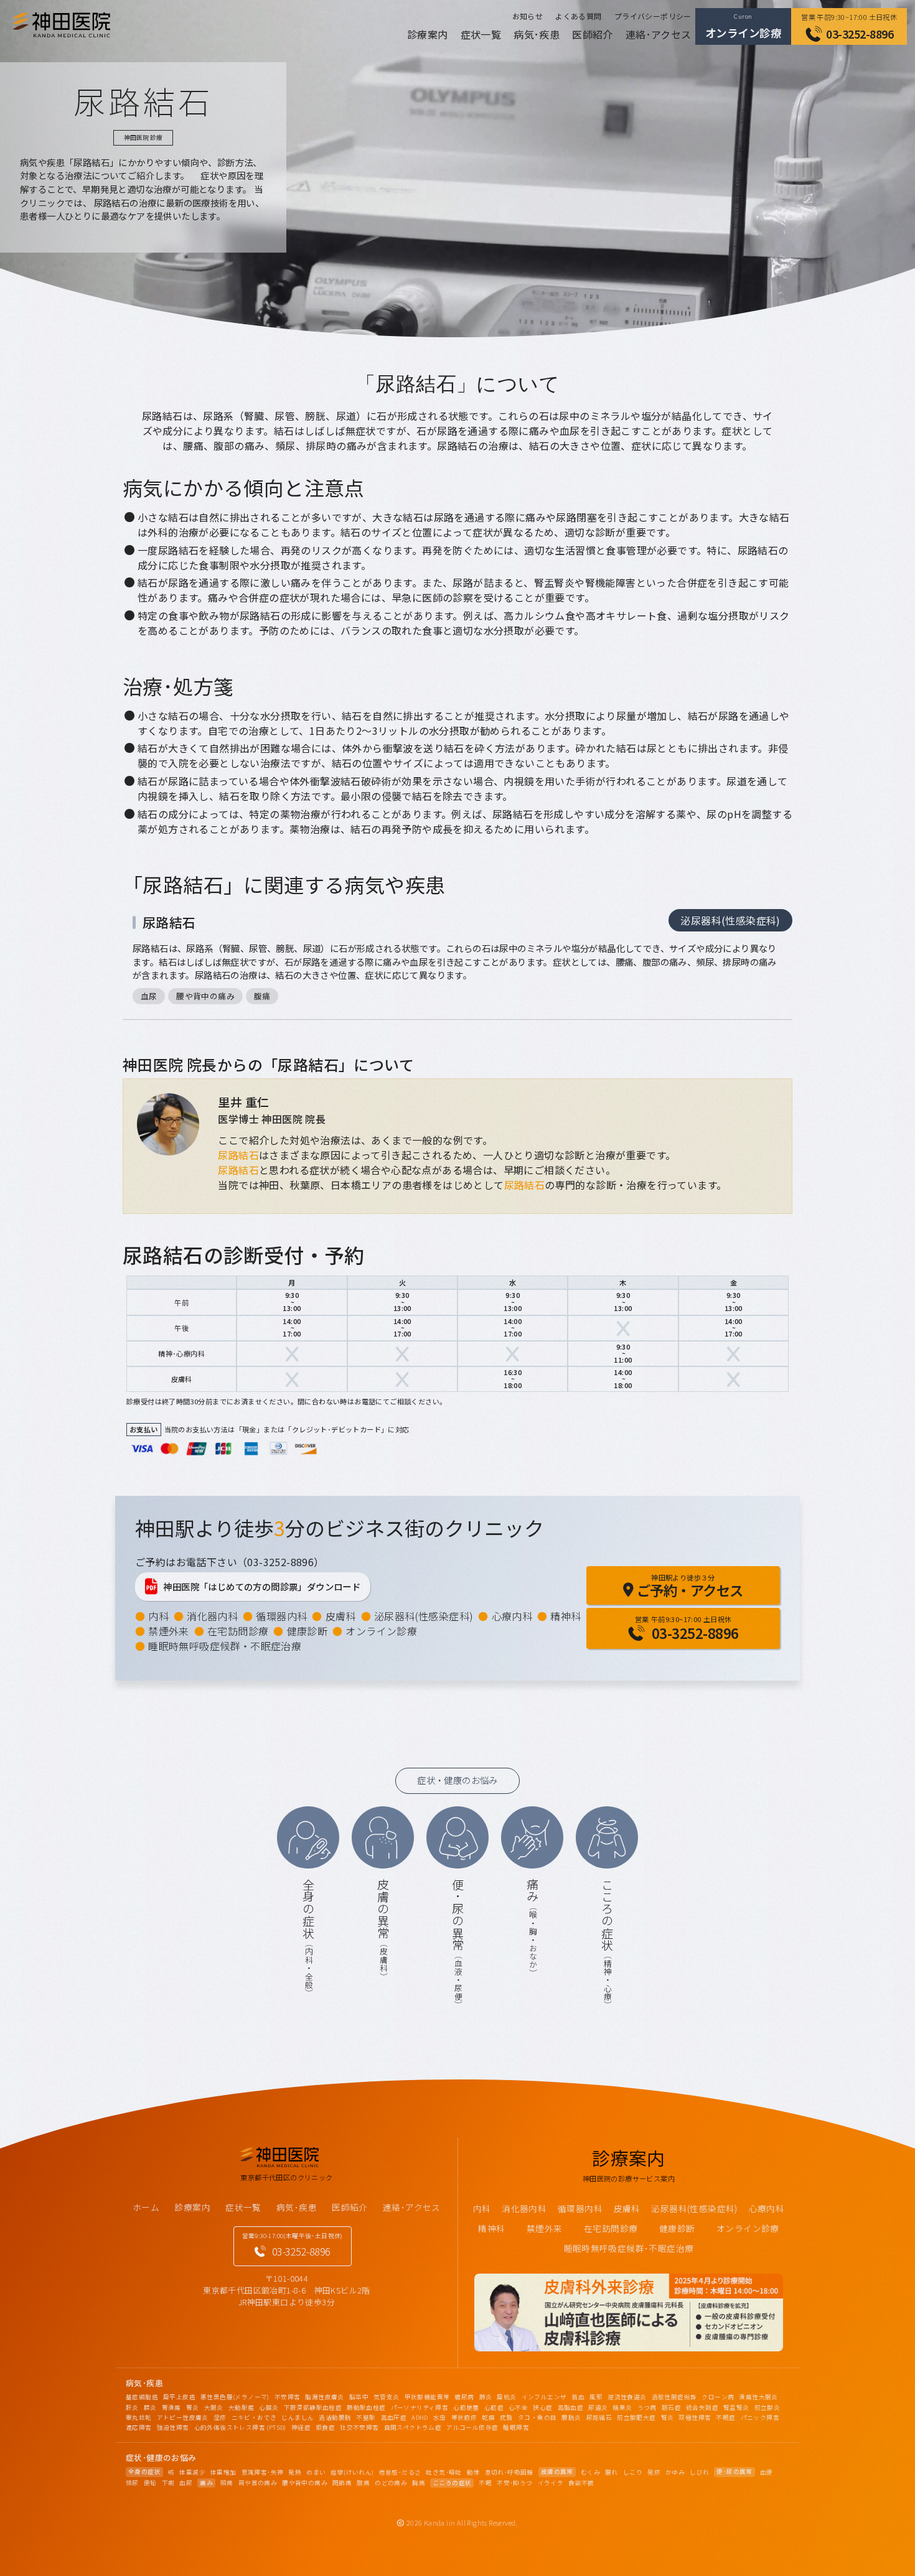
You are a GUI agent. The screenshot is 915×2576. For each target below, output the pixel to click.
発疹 (654, 2472)
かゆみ (675, 2472)
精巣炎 (622, 2407)
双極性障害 (695, 2417)
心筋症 (494, 2407)
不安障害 (288, 2397)
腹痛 (262, 996)
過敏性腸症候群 (674, 2397)
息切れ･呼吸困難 (509, 2472)
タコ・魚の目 (537, 2417)
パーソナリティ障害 (420, 2407)
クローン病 (718, 2397)
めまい (316, 2472)
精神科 (565, 1616)
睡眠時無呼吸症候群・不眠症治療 (225, 1646)
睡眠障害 (516, 2427)
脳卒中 (359, 2397)
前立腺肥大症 (636, 2417)
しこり (633, 2472)
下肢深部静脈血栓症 (313, 2407)
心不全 (518, 2407)
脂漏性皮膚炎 (324, 2397)
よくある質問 (578, 16)
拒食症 (325, 2427)
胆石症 (671, 2407)
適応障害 (139, 2427)
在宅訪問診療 (238, 1631)
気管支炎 (387, 2397)
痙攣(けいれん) (352, 2472)
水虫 (440, 2417)
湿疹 (220, 2417)
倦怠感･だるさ (400, 2472)
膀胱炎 (571, 2417)
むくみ (590, 2472)
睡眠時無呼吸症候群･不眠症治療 (629, 2248)
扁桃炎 (506, 2397)
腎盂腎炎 (736, 2407)
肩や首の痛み (258, 2483)
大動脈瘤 (242, 2407)
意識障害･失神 (263, 2472)
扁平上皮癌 (179, 2397)
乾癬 (488, 2417)
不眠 (485, 2483)
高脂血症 (571, 2407)
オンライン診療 (381, 1631)
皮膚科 (341, 1616)
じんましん (298, 2417)
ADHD (420, 2417)
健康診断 (307, 1631)
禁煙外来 (169, 1631)
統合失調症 (702, 2407)
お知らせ (528, 16)
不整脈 (366, 2417)
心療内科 (512, 1616)
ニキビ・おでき (254, 2417)
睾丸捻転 (139, 2417)
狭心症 (542, 2407)
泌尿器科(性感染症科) (730, 920)
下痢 (168, 2483)
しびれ (699, 2472)
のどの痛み (391, 2483)
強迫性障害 (173, 2427)
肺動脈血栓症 (366, 2407)
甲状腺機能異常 (427, 2397)
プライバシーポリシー (653, 16)
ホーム (146, 2207)
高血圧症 (394, 2417)
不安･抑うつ (514, 2483)
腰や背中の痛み (205, 996)
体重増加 (223, 2472)
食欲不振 (581, 2483)
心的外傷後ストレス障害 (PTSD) (240, 2427)
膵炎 (150, 2407)
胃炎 (193, 2407)
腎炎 (668, 2417)
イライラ (551, 2483)
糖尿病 (464, 2397)
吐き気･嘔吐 (443, 2472)
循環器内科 (281, 1616)
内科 (158, 1616)
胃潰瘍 (171, 2407)
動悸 (473, 2472)
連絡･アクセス (659, 34)
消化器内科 (212, 1616)
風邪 (596, 2397)
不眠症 (725, 2417)
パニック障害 (760, 2417)
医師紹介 (593, 34)
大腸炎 (214, 2407)
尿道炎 (598, 2407)
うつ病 (647, 2407)
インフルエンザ (544, 2397)
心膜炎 (269, 2407)
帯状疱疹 (464, 2417)
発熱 (295, 2472)
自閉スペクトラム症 (413, 2427)
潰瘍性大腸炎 (758, 2397)
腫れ (612, 2472)
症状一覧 (481, 34)
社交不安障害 (359, 2427)
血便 (767, 2472)
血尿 (149, 996)
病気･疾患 (537, 34)
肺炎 (486, 2397)
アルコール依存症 (472, 2427)
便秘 (150, 2483)
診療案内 (428, 34)
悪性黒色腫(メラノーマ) (235, 2397)
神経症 (301, 2427)
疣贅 (506, 2417)
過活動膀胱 (335, 2417)
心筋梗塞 (466, 2407)
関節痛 (342, 2483)
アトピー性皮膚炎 (183, 2417)
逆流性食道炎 (627, 2397)
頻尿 (132, 2483)
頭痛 (227, 2483)
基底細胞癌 (142, 2397)
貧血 (578, 2397)
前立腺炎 (767, 2407)
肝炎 (132, 2407)
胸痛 (419, 2483)
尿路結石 (169, 922)
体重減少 (192, 2472)
